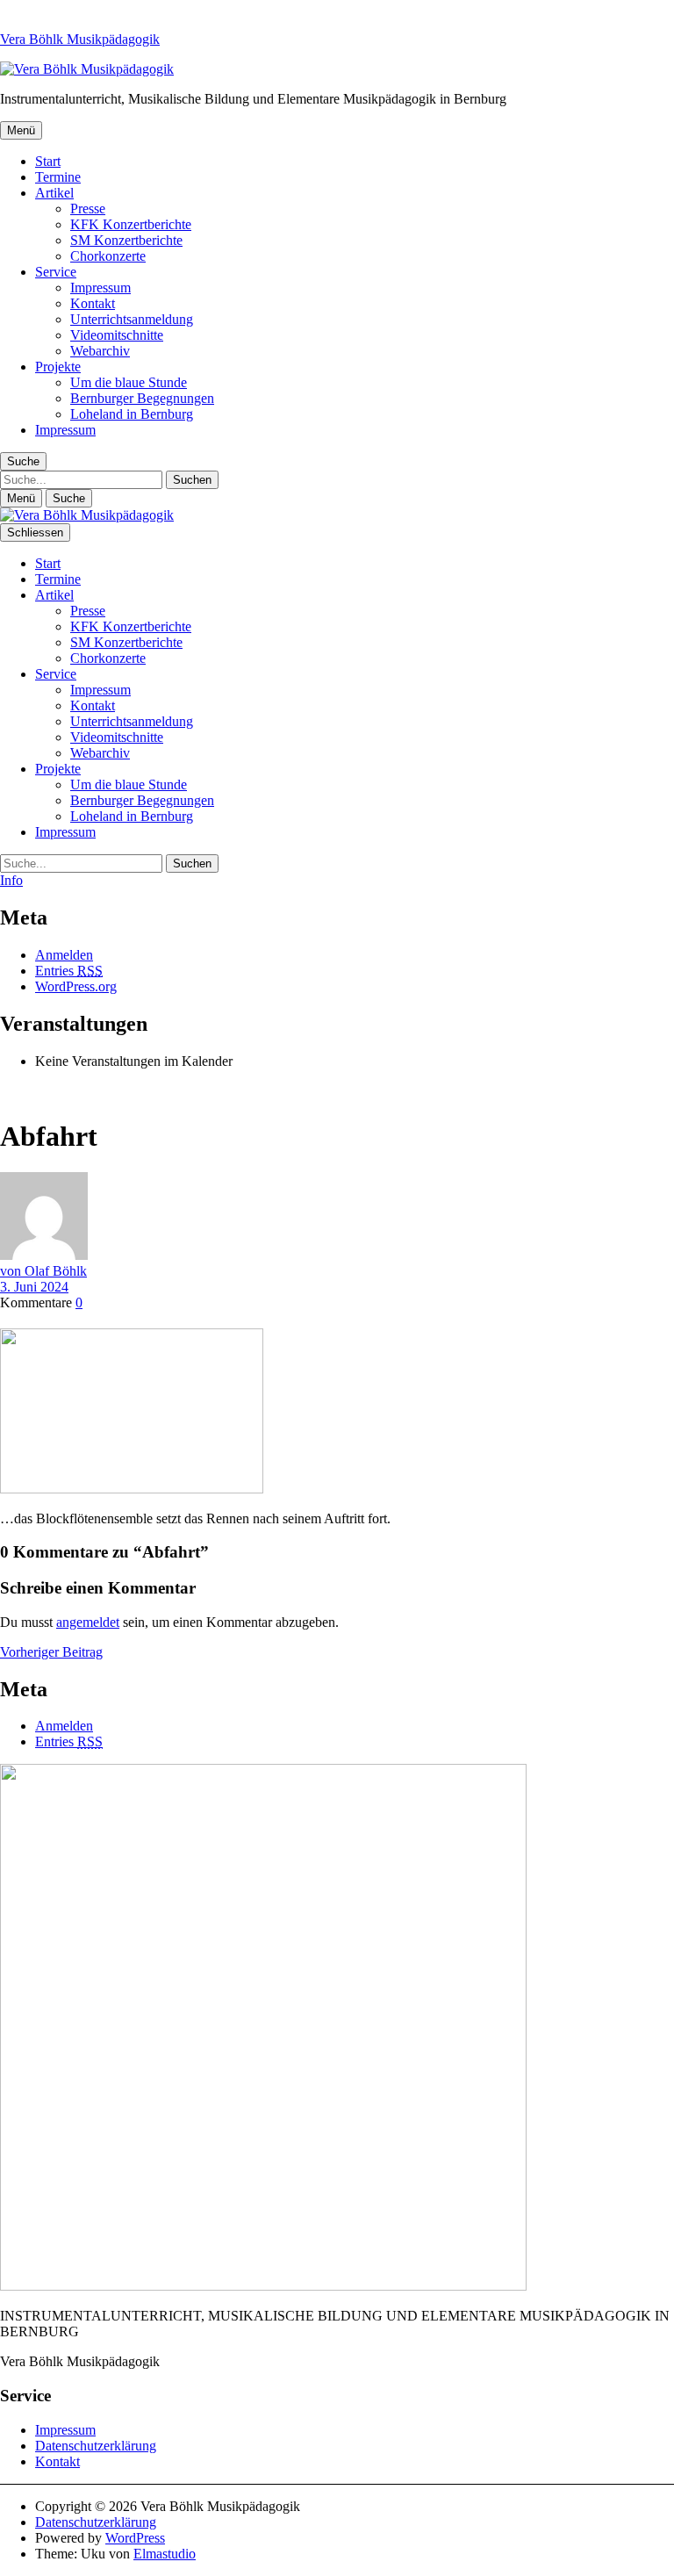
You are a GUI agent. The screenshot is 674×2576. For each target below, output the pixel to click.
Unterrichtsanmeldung (132, 319)
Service (56, 272)
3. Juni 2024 (34, 1287)
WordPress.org (76, 986)
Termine (58, 177)
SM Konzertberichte (126, 240)
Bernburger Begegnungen (142, 398)
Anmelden (64, 955)
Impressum (100, 288)
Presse (88, 209)
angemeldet (88, 1622)
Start (48, 161)
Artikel (54, 193)
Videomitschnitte (117, 335)
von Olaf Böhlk (43, 1271)
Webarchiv (100, 351)
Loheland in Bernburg (132, 414)
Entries (69, 971)
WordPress (135, 2538)
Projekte (58, 367)
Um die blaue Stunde (129, 382)
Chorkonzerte (108, 256)
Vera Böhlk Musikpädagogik (80, 39)
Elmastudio (165, 2554)
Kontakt (93, 303)
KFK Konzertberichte (131, 224)
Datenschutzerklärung (96, 2446)
